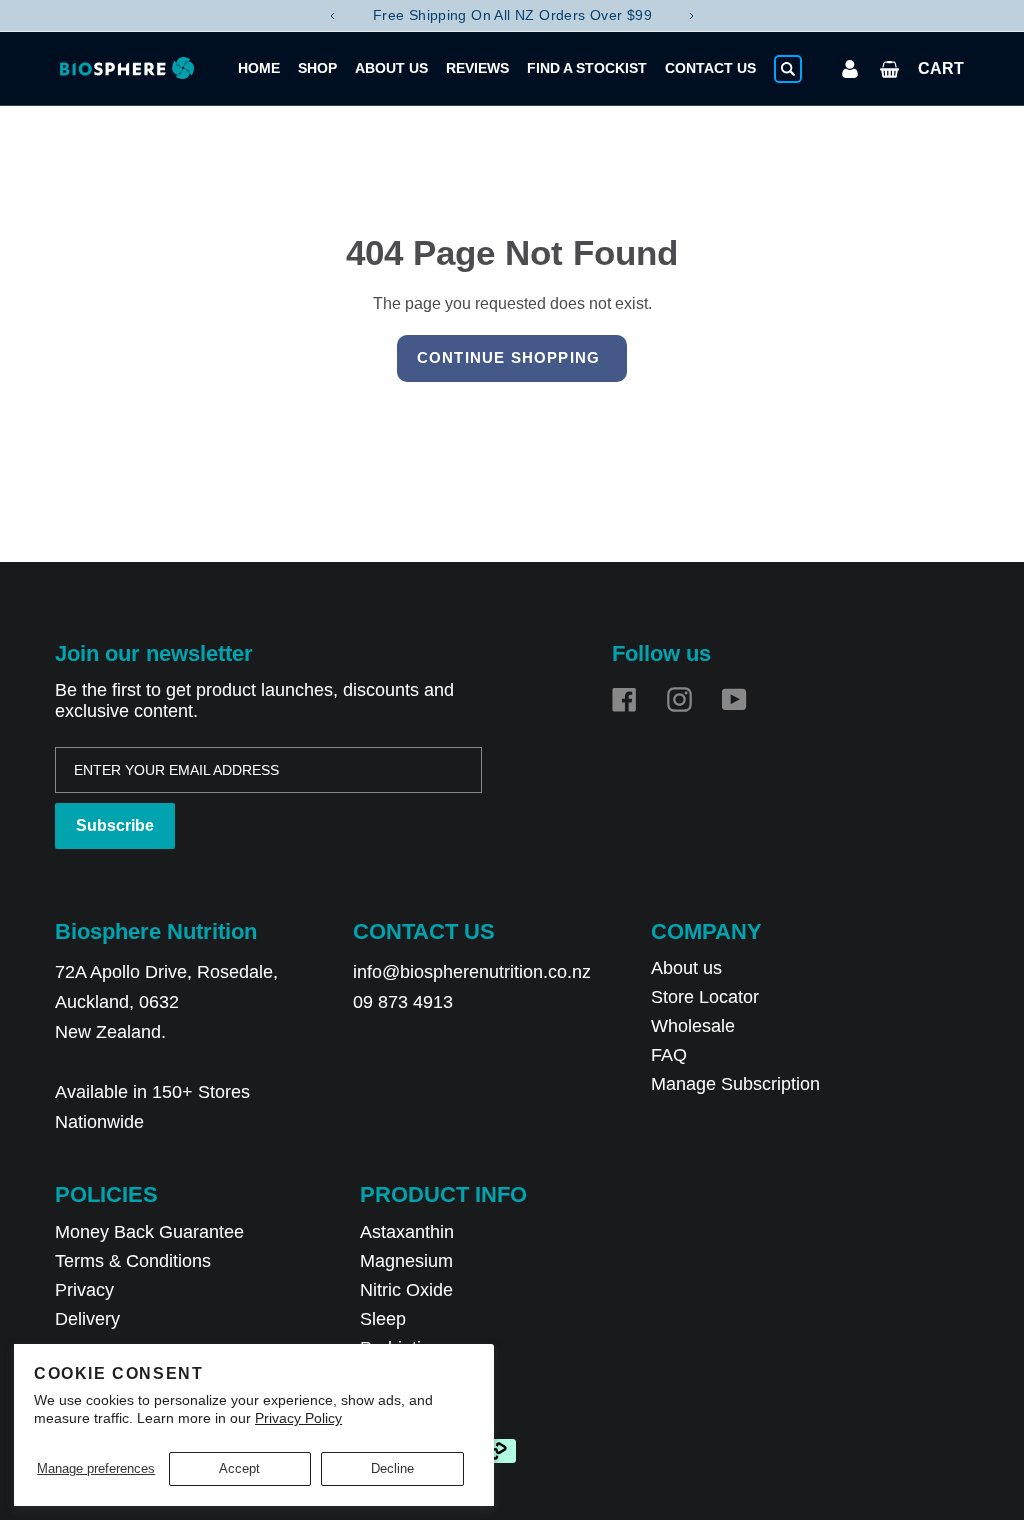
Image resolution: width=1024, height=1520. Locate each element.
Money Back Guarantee (149, 1232)
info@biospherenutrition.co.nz (472, 972)
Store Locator (705, 997)
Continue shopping (508, 357)
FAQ (669, 1055)
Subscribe (115, 825)
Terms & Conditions (133, 1261)
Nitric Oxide (406, 1290)
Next (692, 16)
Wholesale (693, 1026)
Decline (392, 1468)
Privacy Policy (298, 1418)
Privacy (84, 1290)
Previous (332, 16)
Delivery (87, 1319)
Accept (239, 1468)
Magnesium (406, 1261)
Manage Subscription (735, 1084)
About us (686, 968)
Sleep (383, 1319)
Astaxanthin (407, 1232)
